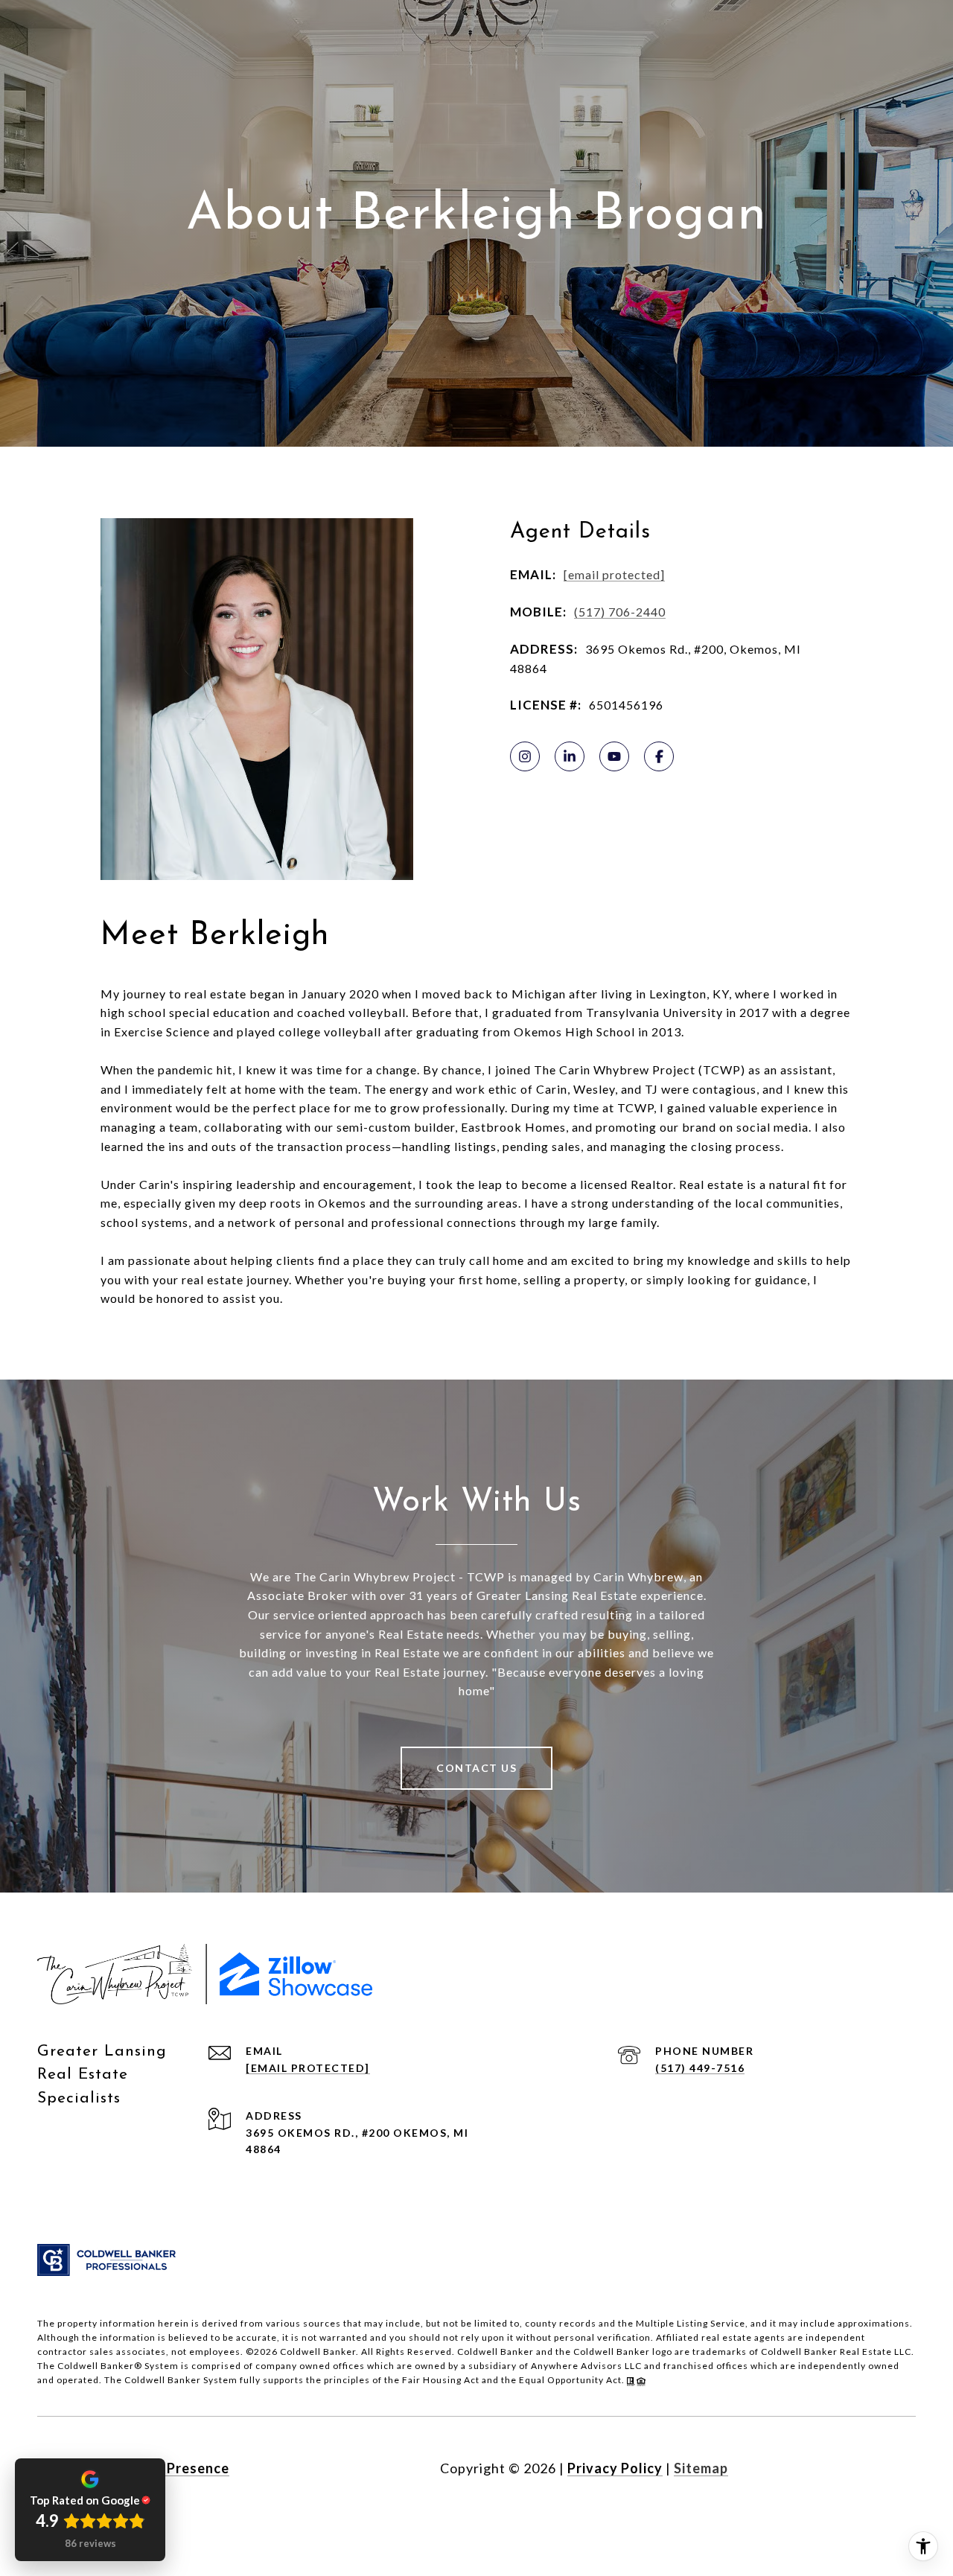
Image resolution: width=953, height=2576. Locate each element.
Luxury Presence (173, 2468)
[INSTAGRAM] (525, 756)
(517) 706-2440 (620, 612)
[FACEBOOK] (659, 756)
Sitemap (701, 2468)
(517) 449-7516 (700, 2068)
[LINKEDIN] (570, 756)
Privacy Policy (615, 2468)
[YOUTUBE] (614, 756)
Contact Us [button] (476, 1768)
